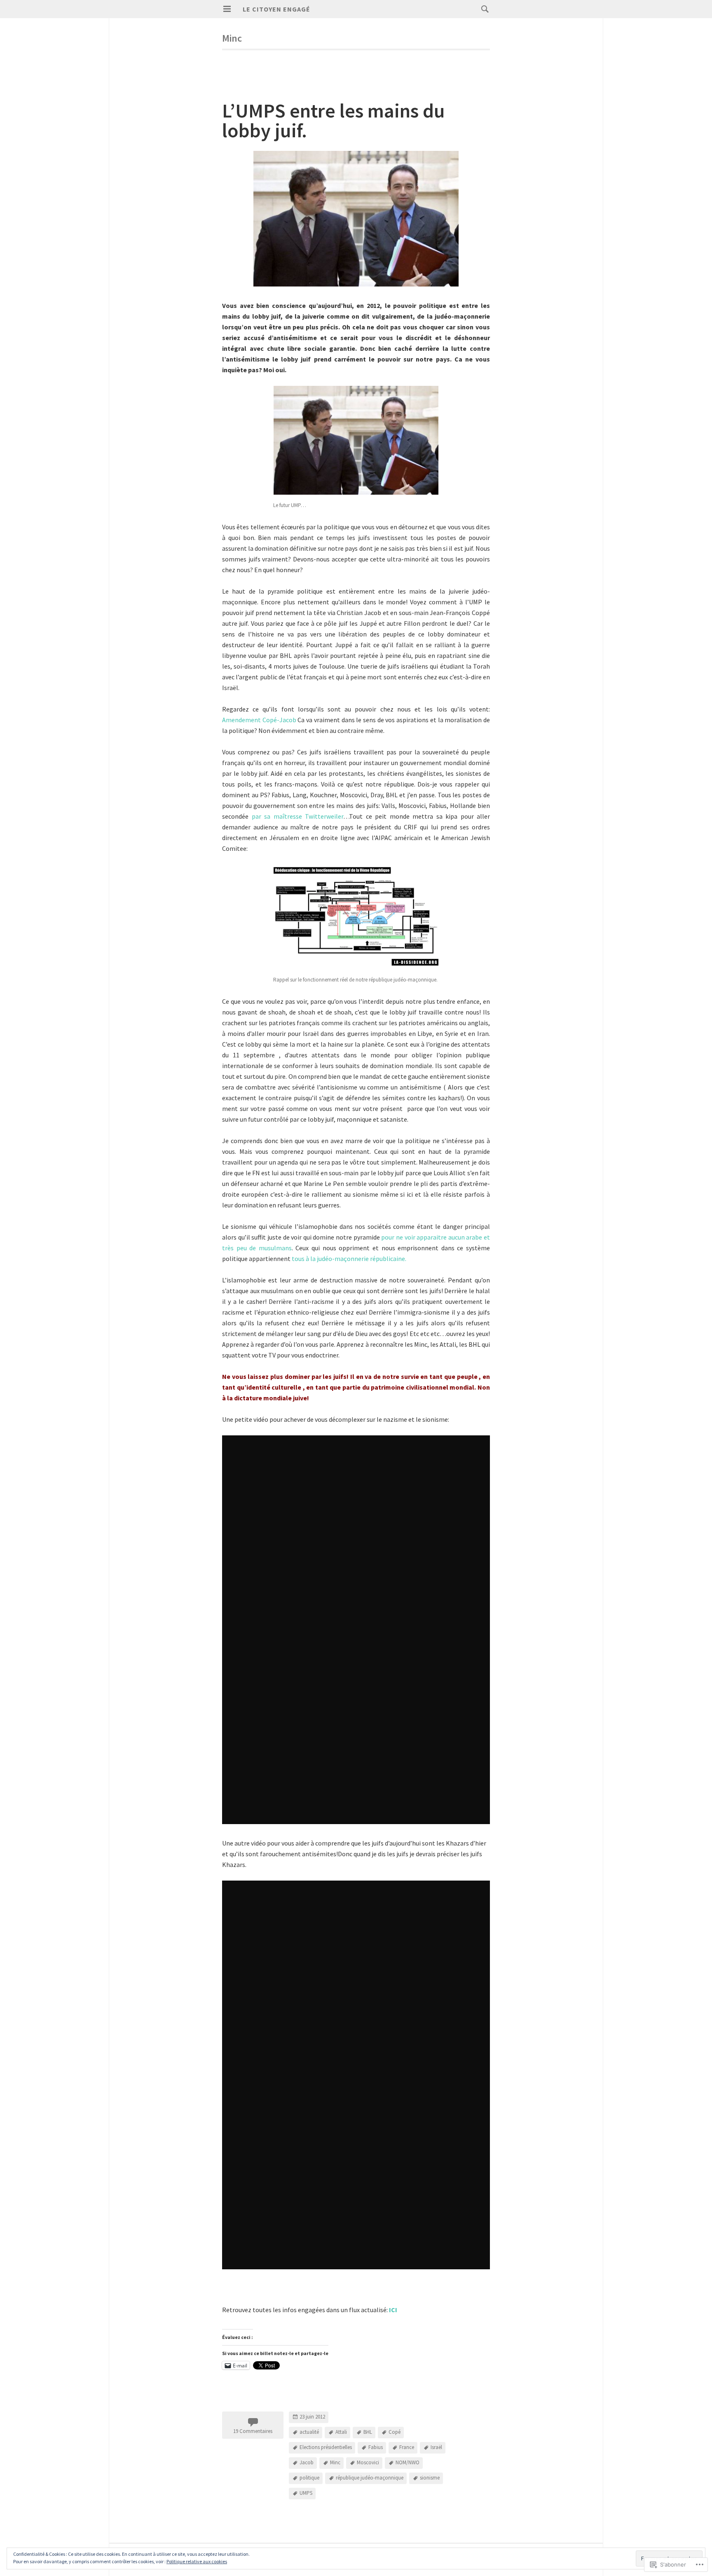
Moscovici (368, 2463)
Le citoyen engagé (276, 9)
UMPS (306, 2493)
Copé (395, 2432)
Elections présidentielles (326, 2448)
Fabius (376, 2448)
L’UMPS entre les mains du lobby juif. (334, 120)
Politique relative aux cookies (197, 2561)
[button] (356, 440)
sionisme (430, 2478)
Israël (436, 2448)
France (407, 2448)
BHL (368, 2432)
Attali (341, 2432)
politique (309, 2478)
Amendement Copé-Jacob (259, 720)
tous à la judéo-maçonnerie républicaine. (349, 1259)
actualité (309, 2432)
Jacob (307, 2463)
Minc (335, 2463)
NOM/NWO (408, 2463)
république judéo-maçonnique (370, 2478)
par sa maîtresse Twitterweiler (298, 816)
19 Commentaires (253, 2431)
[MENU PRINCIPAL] (227, 9)
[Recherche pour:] (483, 9)
